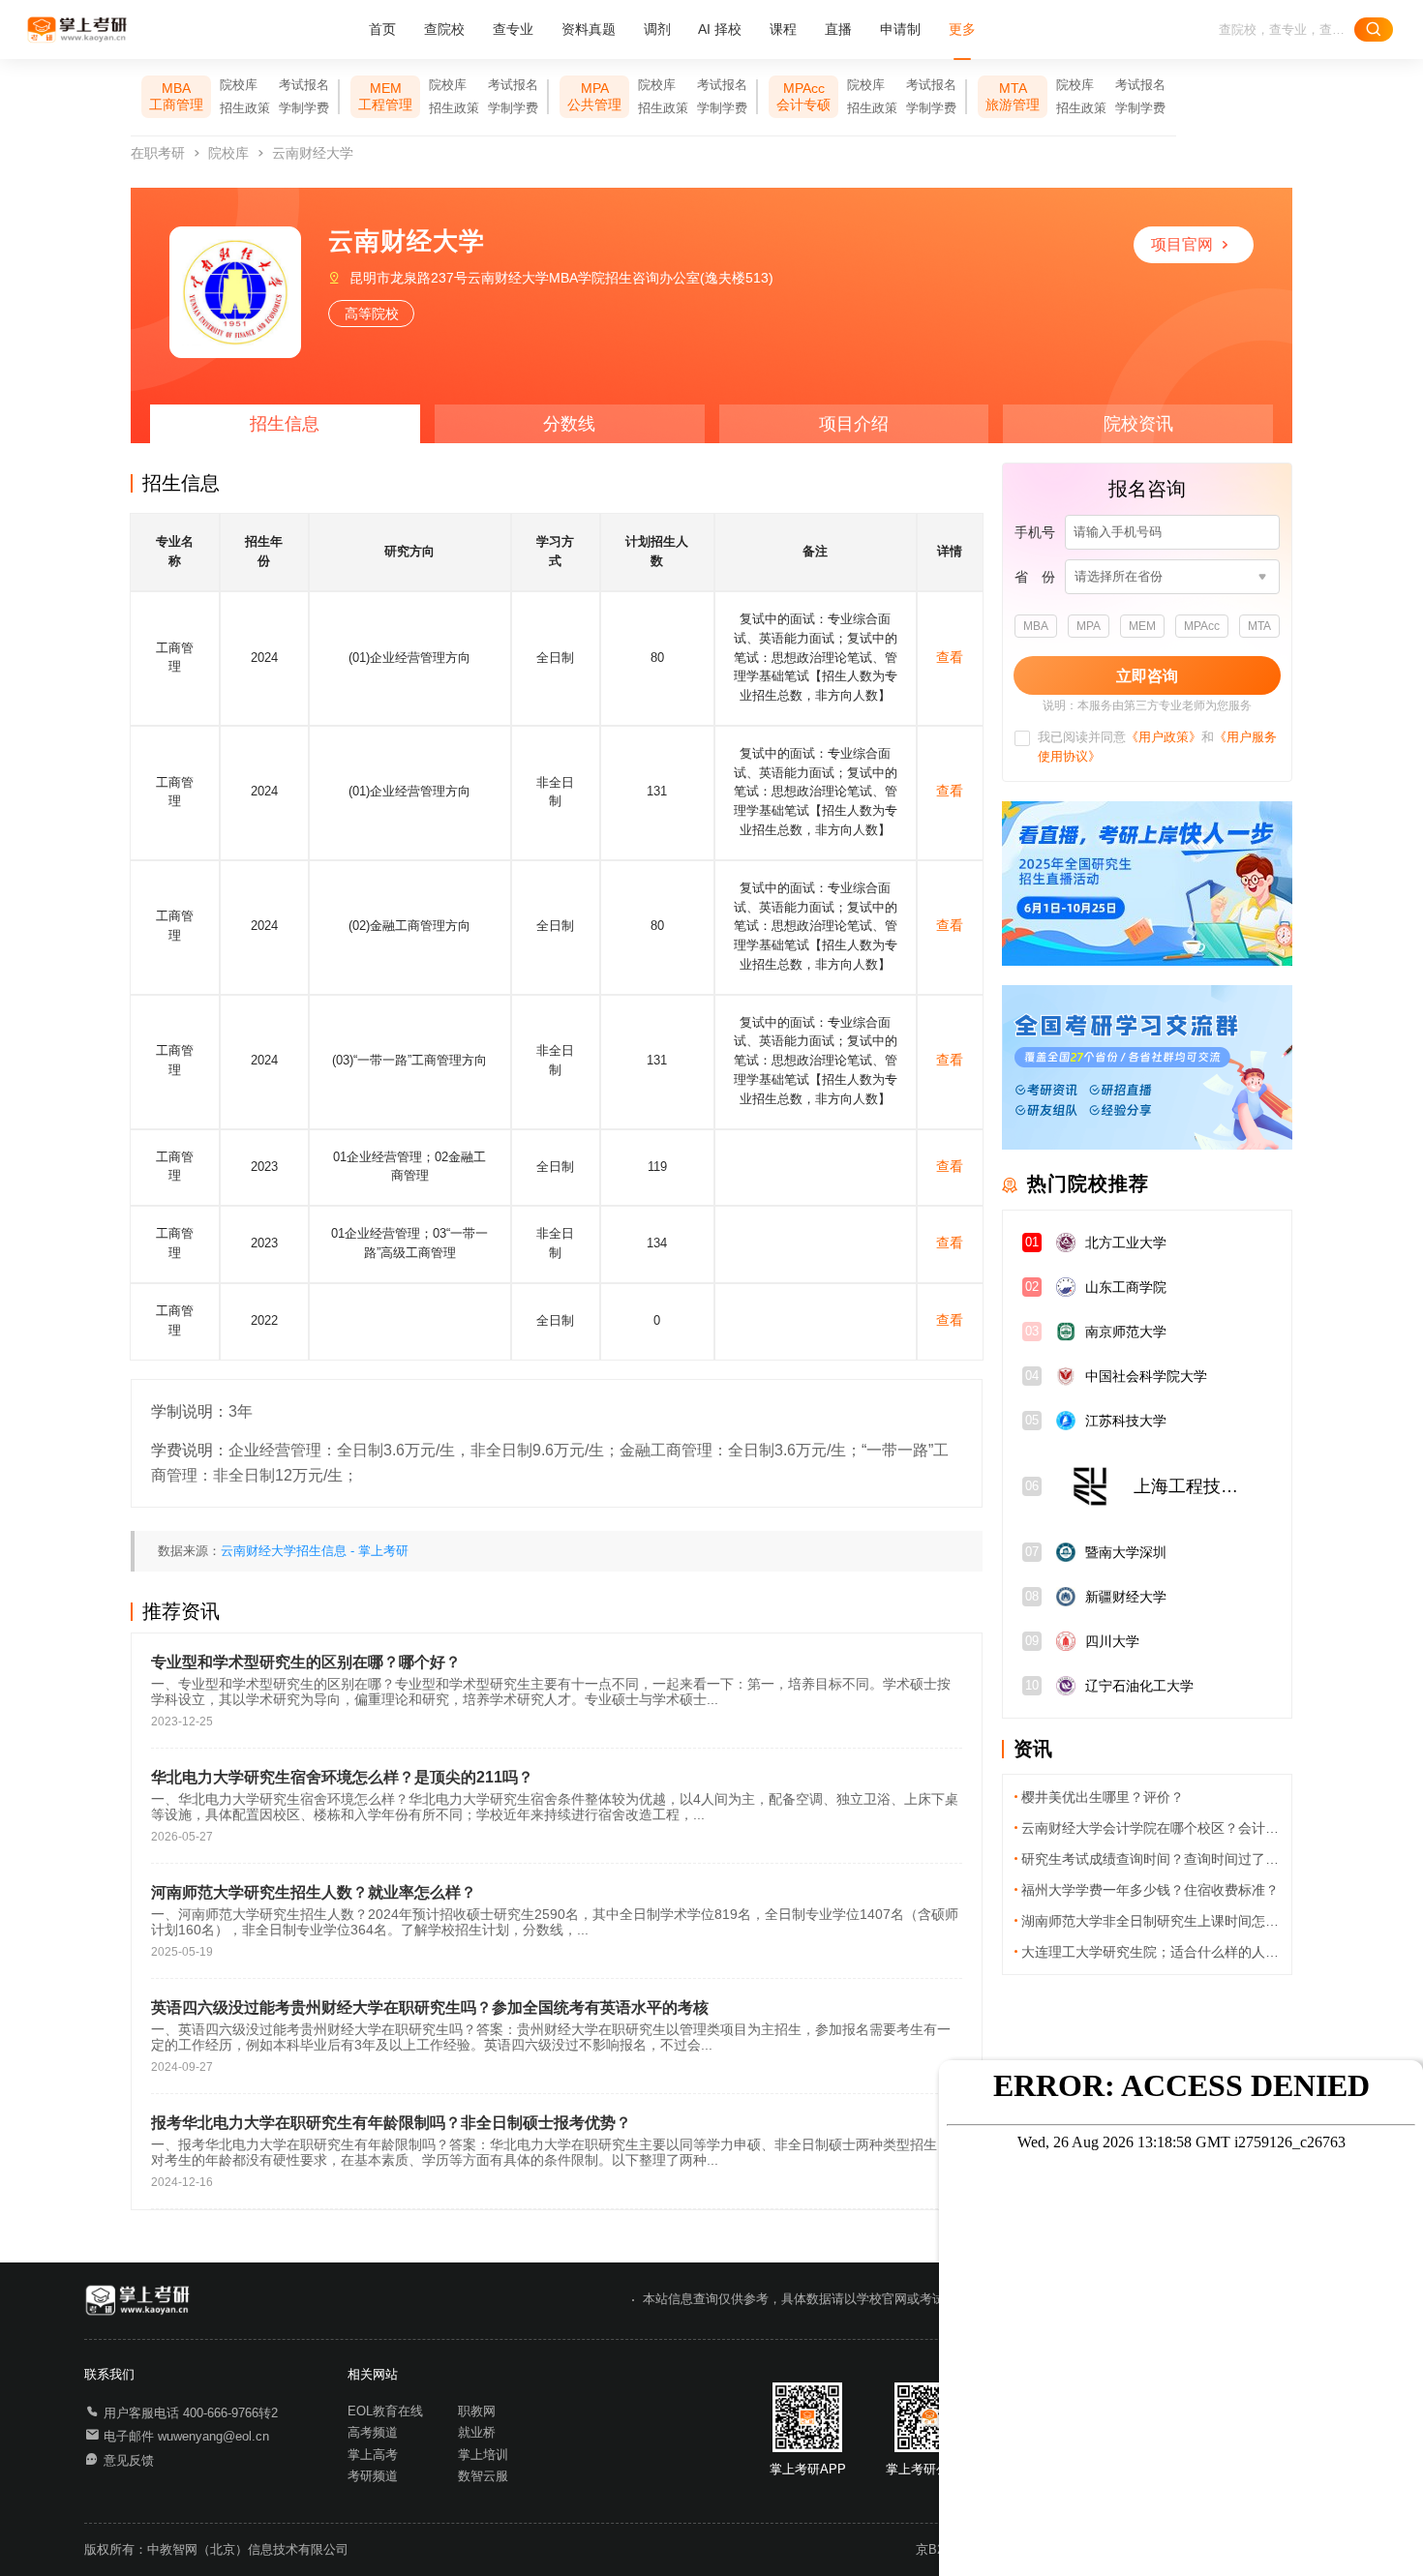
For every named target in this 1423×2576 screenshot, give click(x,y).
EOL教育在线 (385, 2411)
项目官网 (1182, 244)
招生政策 (245, 108)
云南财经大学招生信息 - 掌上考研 (315, 1551)
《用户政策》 (1164, 737)
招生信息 (285, 424)
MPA (1089, 626)
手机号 (1035, 532)
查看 (950, 657)
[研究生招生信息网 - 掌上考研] (78, 30)
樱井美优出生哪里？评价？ (1103, 1797)
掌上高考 (373, 2455)
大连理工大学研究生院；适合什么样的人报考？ (1151, 1952)
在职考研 (158, 153)
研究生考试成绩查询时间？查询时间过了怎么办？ (1151, 1859)
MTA (1259, 626)
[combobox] (1166, 577)
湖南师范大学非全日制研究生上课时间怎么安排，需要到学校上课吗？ (1151, 1921)
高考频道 (373, 2433)
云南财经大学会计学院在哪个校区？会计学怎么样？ (1151, 1828)
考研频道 (373, 2476)
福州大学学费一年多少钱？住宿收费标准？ (1150, 1890)
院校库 (239, 85)
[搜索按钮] (1374, 30)
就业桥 (477, 2433)
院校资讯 (1138, 424)
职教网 (477, 2411)
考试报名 (304, 85)
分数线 (569, 424)
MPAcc (1202, 626)
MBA (1036, 626)
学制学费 (304, 108)
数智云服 (483, 2476)
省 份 (1035, 577)
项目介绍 (854, 424)
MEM (1142, 626)
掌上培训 (483, 2455)
